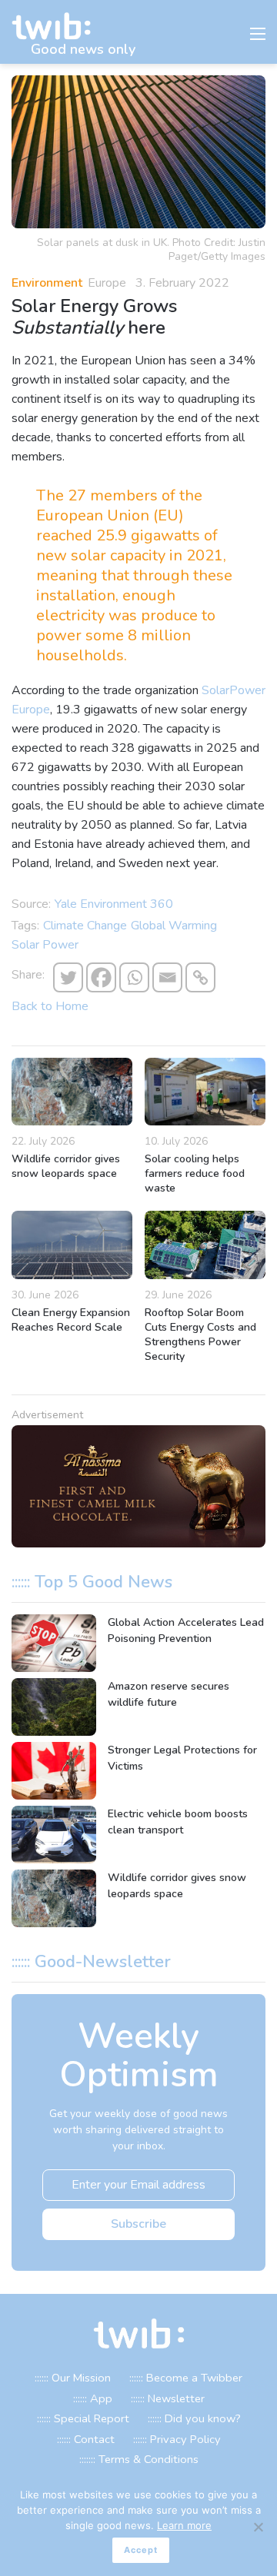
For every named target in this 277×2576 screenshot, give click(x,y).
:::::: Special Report (83, 2418)
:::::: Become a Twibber (186, 2378)
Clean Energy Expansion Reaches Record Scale (71, 1320)
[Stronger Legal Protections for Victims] (54, 1771)
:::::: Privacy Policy (177, 2439)
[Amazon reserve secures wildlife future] (54, 1707)
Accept (141, 2550)
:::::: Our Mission (73, 2378)
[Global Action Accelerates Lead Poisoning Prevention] (54, 1643)
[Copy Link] (200, 977)
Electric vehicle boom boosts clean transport (178, 1822)
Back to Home (50, 1006)
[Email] (167, 977)
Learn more (184, 2525)
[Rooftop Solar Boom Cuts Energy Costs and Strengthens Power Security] (205, 1245)
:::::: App (93, 2398)
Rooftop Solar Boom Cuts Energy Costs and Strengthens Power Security (200, 1335)
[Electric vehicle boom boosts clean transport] (54, 1835)
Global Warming (174, 926)
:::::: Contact (86, 2439)
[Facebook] (101, 977)
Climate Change (85, 926)
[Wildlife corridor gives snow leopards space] (72, 1092)
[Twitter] (68, 977)
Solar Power (45, 945)
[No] (258, 2527)
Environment (47, 283)
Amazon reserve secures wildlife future (169, 1694)
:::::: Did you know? (194, 2418)
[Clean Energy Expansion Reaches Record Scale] (72, 1245)
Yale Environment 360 (114, 904)
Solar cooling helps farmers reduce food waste (195, 1173)
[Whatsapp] (134, 977)
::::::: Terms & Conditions (139, 2459)
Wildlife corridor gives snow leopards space (66, 1166)
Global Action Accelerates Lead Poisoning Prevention (186, 1630)
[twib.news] (58, 27)
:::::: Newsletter (168, 2398)
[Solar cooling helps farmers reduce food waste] (205, 1092)
